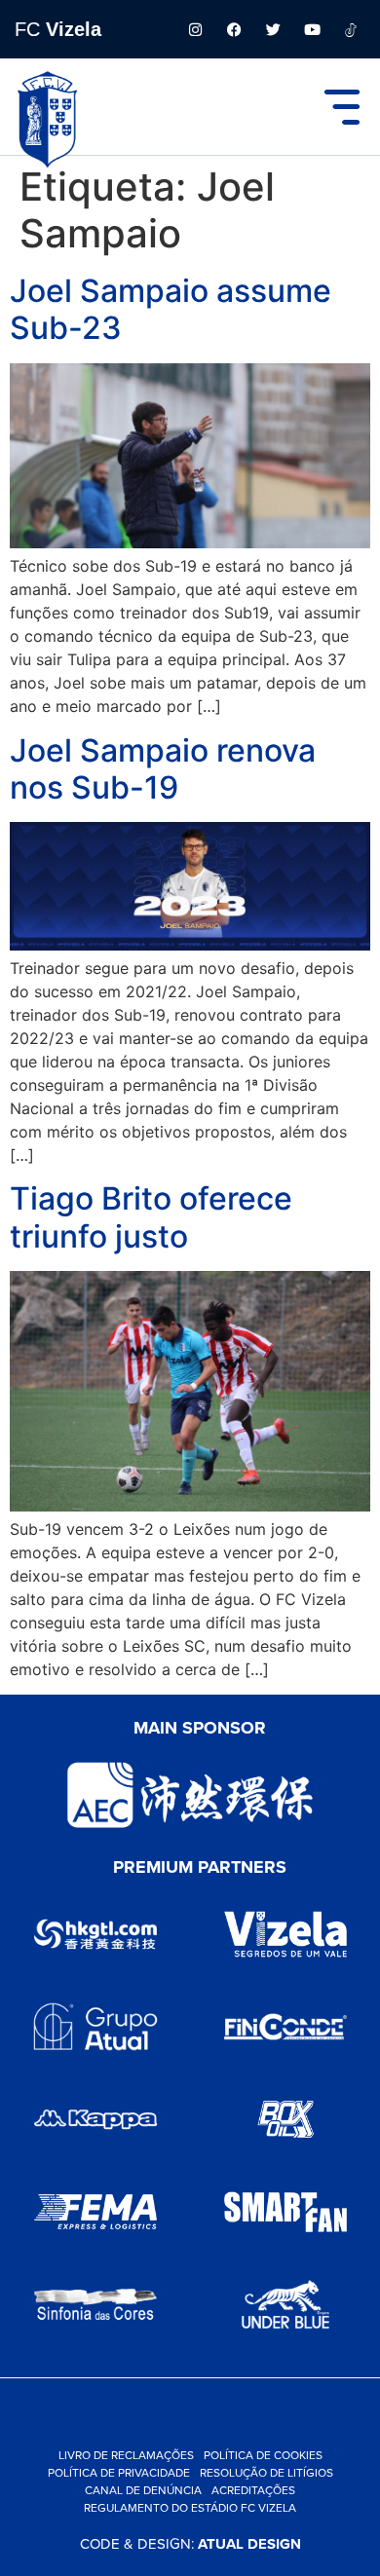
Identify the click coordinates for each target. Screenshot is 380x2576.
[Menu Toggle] (342, 107)
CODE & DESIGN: (190, 2543)
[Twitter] (273, 29)
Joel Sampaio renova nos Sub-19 (163, 769)
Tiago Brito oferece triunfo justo (151, 1217)
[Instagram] (195, 29)
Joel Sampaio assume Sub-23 (171, 309)
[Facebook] (234, 29)
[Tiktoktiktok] (351, 29)
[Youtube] (312, 29)
